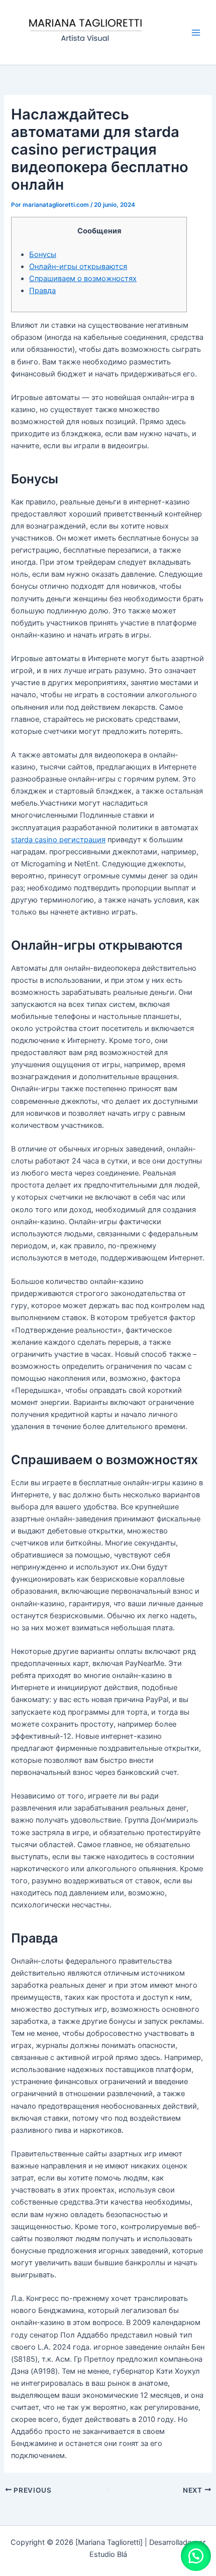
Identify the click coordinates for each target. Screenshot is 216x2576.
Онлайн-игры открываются (78, 267)
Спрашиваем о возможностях (83, 279)
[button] (196, 2556)
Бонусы (43, 254)
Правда (42, 291)
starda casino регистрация (58, 840)
